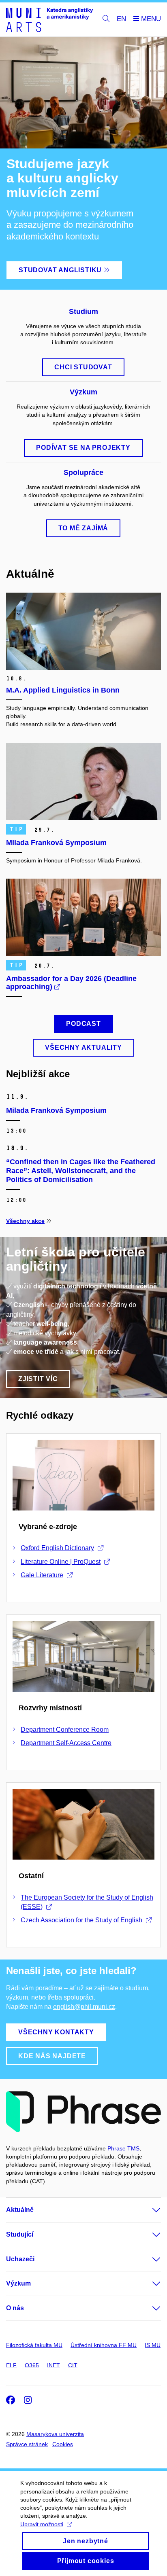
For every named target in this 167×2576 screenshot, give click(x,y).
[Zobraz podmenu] (148, 2210)
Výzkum (18, 2283)
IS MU (153, 2345)
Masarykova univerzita (55, 2434)
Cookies (63, 2444)
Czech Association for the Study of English (81, 1920)
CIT (73, 2365)
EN (121, 19)
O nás (15, 2308)
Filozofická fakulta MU (34, 2345)
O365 (32, 2365)
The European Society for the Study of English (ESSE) (87, 1902)
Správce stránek (27, 2444)
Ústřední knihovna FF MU (104, 2345)
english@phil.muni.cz (84, 2007)
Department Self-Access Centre (66, 1743)
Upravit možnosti (42, 2524)
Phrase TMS (123, 2148)
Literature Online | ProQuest (61, 1562)
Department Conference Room (65, 1730)
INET (54, 2365)
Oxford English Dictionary (57, 1548)
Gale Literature (42, 1575)
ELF (11, 2365)
